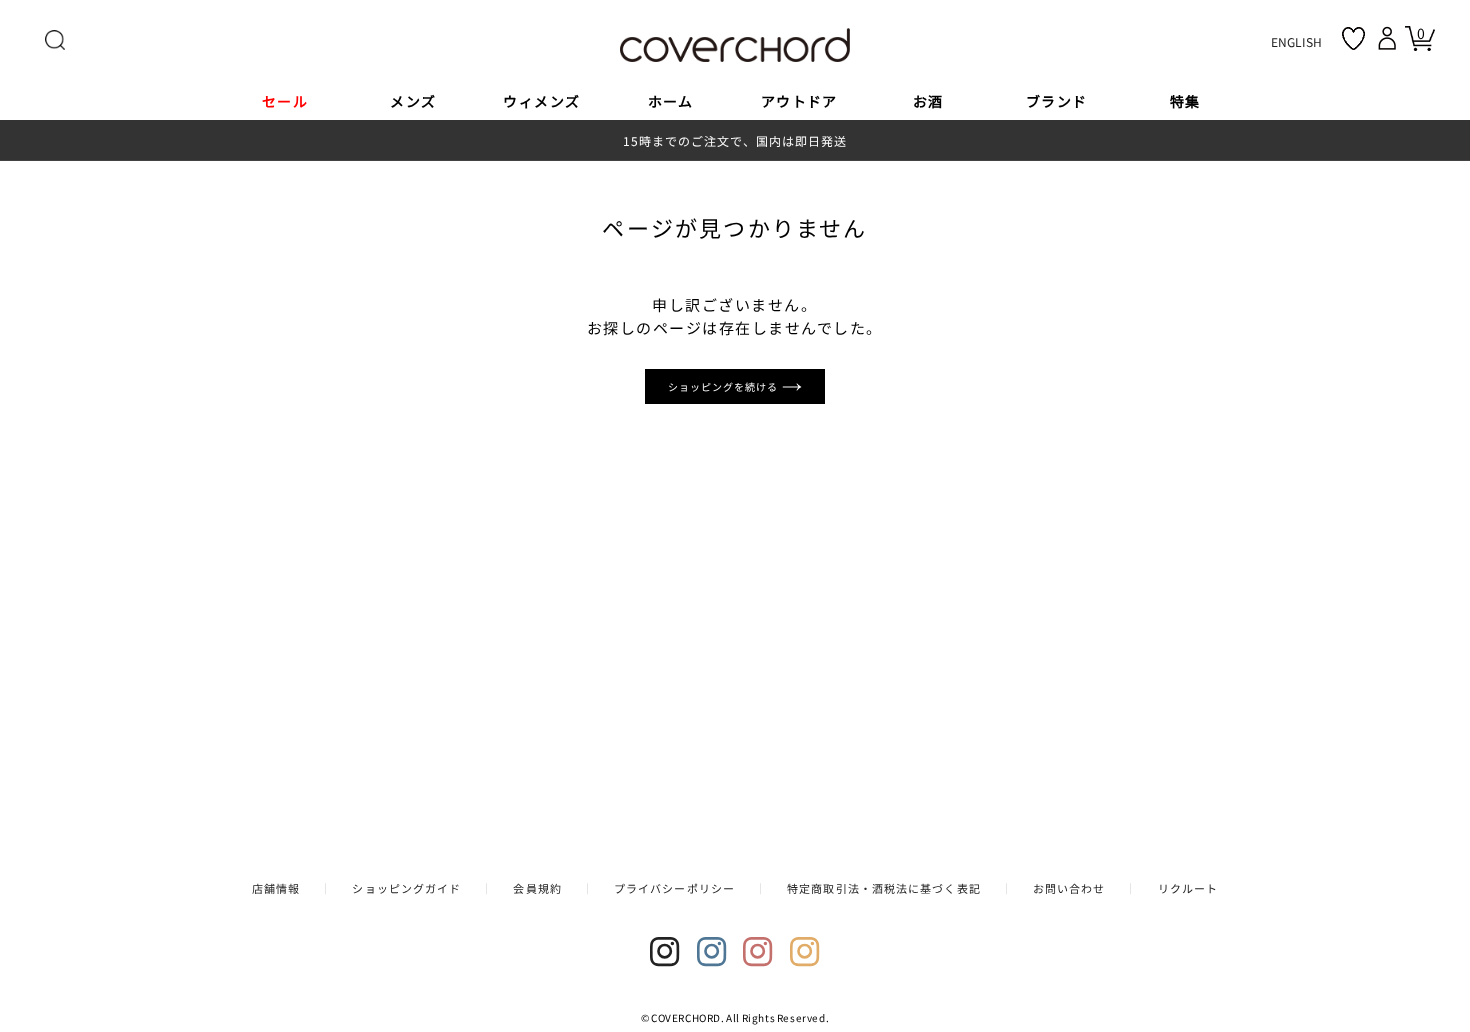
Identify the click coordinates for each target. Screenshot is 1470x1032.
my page (1390, 38)
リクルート (1188, 888)
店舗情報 (276, 888)
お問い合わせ (1069, 888)
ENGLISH (1296, 41)
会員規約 (537, 888)
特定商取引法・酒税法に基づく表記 (884, 888)
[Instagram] (665, 952)
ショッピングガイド (406, 888)
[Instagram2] (712, 952)
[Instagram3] (758, 952)
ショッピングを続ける (725, 386)
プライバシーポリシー (674, 888)
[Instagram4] (805, 952)
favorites (1353, 38)
